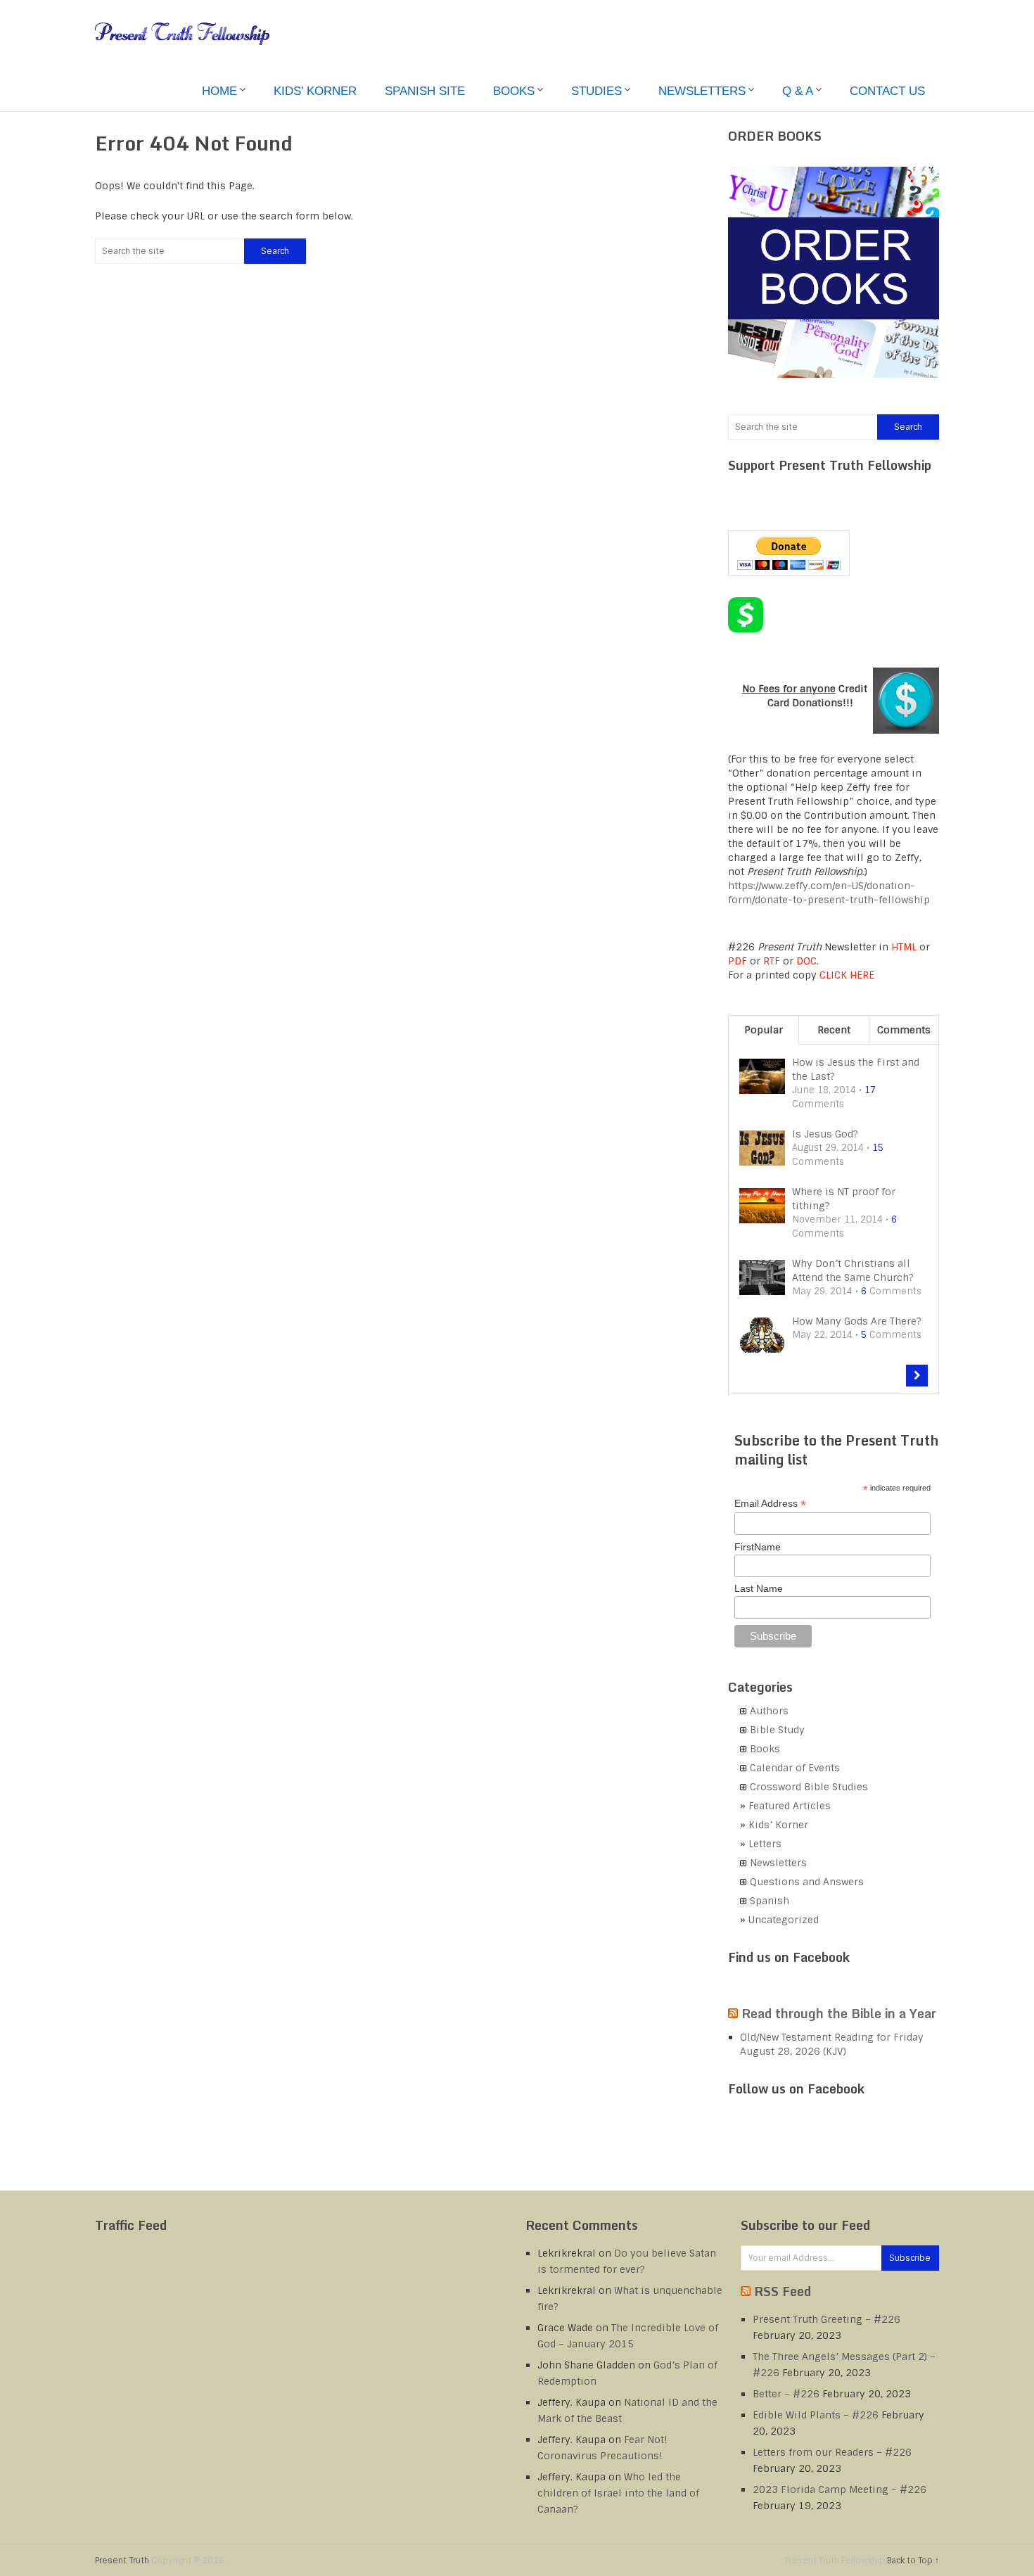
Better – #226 (786, 2394)
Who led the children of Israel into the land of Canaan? (618, 2493)
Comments (904, 1030)
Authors (769, 1711)
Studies (596, 91)
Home (219, 91)
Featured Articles (790, 1806)
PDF (738, 961)
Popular (764, 1030)
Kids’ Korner (315, 91)
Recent (834, 1030)
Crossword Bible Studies (809, 1787)
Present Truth (122, 2561)
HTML (904, 947)
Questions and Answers (807, 1882)
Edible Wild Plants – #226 (816, 2415)
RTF (772, 961)
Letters (765, 1844)
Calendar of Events (795, 1768)
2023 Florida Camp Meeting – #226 (840, 2489)
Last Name (759, 1588)
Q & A (798, 91)
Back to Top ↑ (913, 2561)
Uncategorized (784, 1920)
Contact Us (887, 91)
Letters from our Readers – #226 (832, 2452)
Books (514, 91)
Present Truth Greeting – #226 (826, 2319)
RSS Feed (783, 2291)
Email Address (770, 1504)
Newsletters (702, 91)
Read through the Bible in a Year (839, 2013)
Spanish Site (425, 91)
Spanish (770, 1901)
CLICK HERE (847, 975)
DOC (806, 961)
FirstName (758, 1547)
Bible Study (777, 1730)
